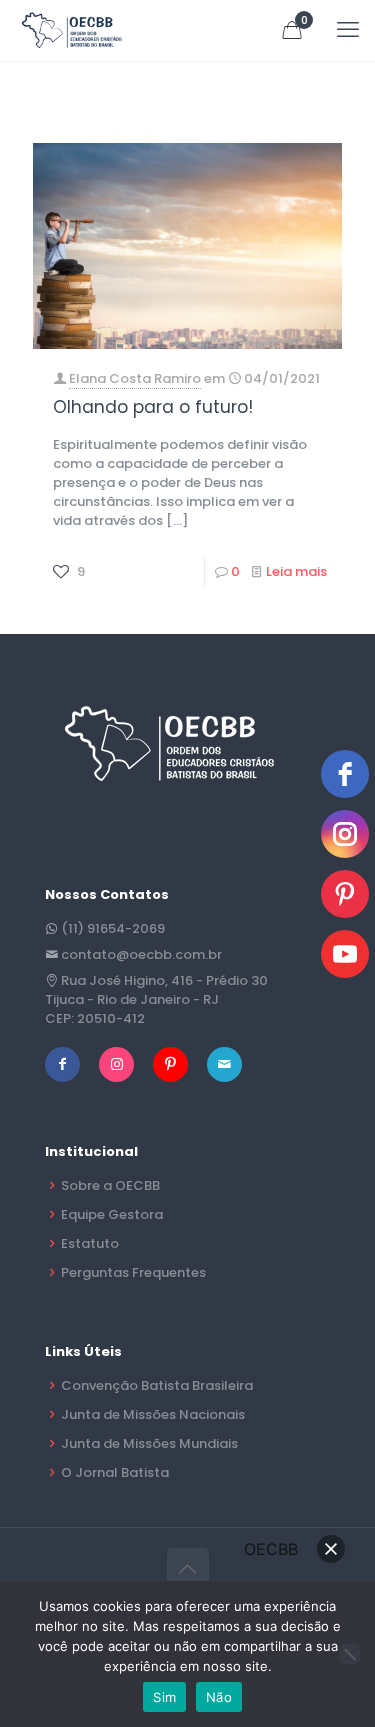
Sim (164, 1697)
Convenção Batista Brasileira (157, 1385)
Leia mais (296, 571)
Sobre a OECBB (110, 1185)
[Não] (350, 1654)
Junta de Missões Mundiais (149, 1443)
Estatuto (90, 1243)
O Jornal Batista (115, 1472)
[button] (331, 1549)
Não (219, 1697)
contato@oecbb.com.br (141, 954)
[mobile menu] (348, 30)
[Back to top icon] (188, 1569)
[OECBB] (72, 30)
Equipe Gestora (112, 1214)
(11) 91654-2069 (113, 928)
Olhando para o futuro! (153, 407)
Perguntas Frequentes (133, 1272)
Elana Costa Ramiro (135, 378)
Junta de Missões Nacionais (153, 1414)
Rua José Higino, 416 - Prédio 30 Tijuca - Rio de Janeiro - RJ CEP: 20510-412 (156, 999)
